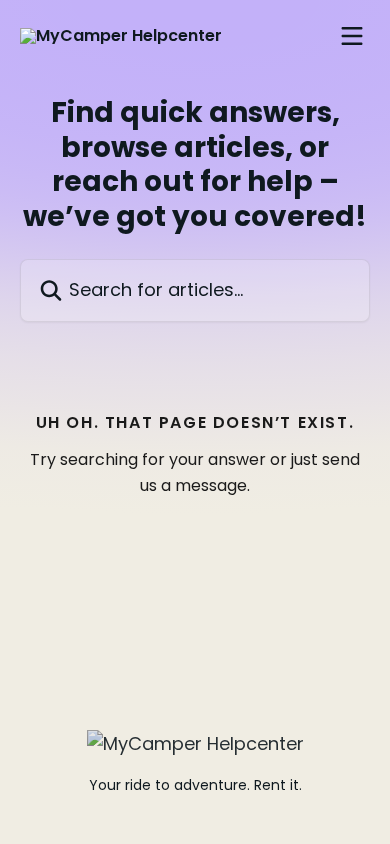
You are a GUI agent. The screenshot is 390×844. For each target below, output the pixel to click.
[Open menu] (352, 36)
